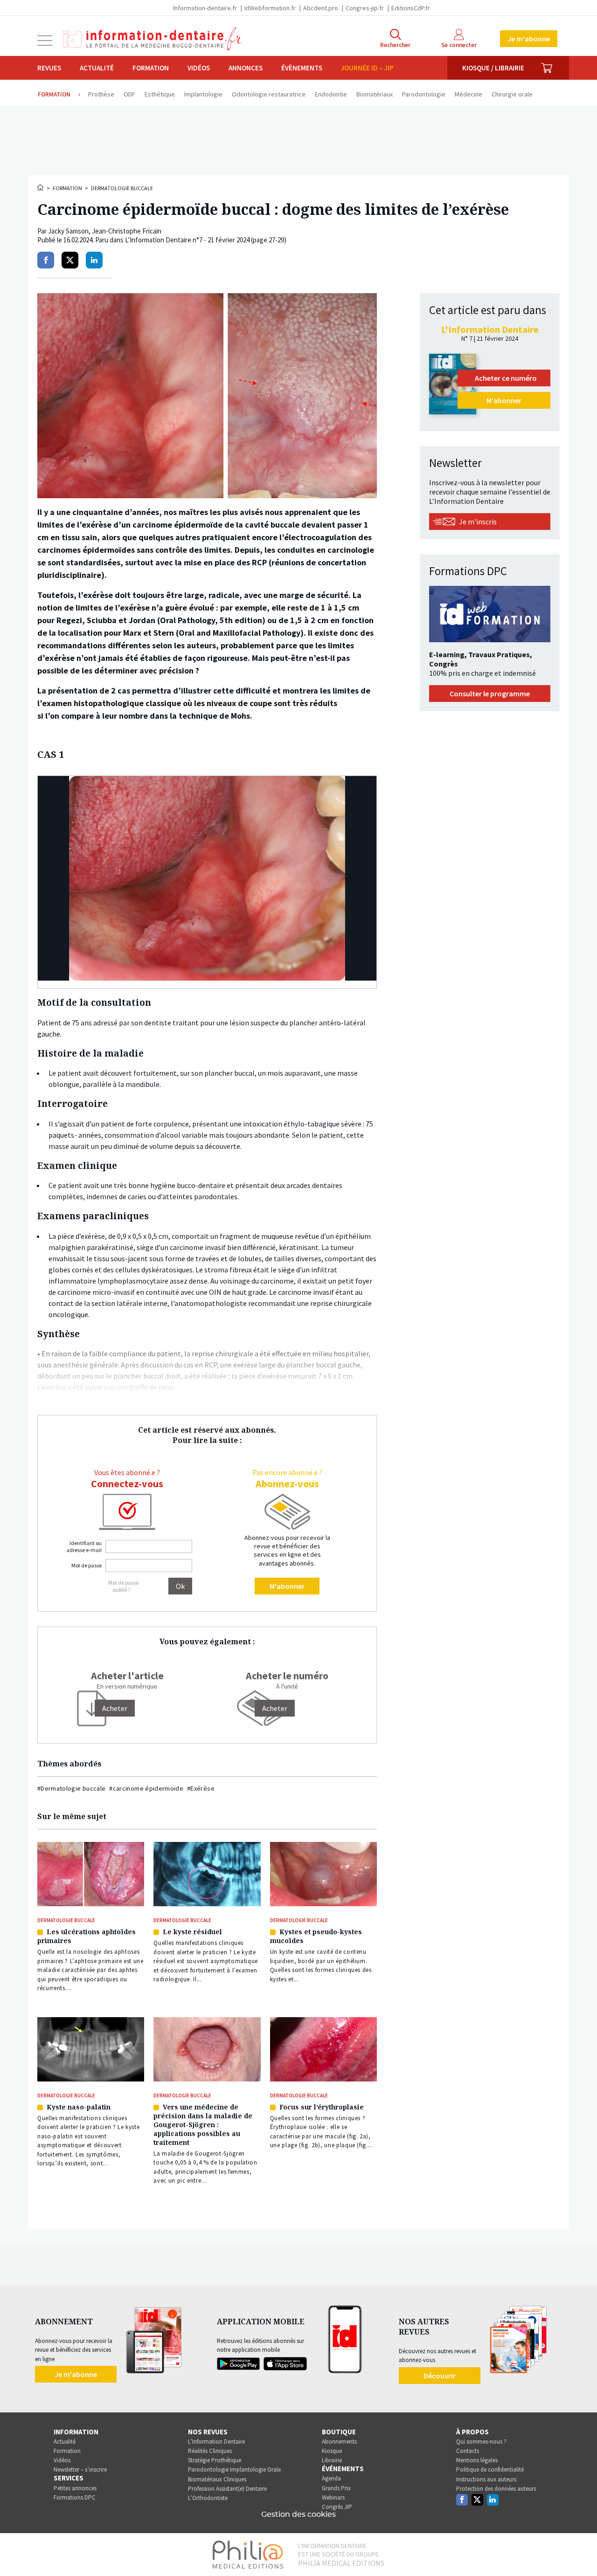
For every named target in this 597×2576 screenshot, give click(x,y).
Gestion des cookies (298, 2514)
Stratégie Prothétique (215, 2460)
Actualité (97, 68)
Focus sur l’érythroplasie (322, 2107)
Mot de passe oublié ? (123, 1586)
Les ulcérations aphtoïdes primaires (87, 1936)
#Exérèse (201, 1788)
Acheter (275, 1708)
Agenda (331, 2478)
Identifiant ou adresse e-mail (84, 1546)
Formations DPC (75, 2497)
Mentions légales (477, 2460)
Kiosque (332, 2451)
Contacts (468, 2451)
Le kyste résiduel (192, 1932)
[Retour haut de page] (580, 2552)
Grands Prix (336, 2488)
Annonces (246, 68)
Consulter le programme (490, 694)
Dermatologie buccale (122, 188)
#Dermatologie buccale (71, 1788)
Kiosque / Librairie (493, 68)
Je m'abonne (529, 39)
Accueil (41, 187)
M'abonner (287, 1586)
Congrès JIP (337, 2507)
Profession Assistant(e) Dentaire (227, 2489)
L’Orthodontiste (208, 2498)
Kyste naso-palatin (79, 2107)
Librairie (332, 2460)
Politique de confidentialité (490, 2470)
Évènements (302, 68)
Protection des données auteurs (496, 2489)
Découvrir (440, 2376)
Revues (49, 68)
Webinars (333, 2497)
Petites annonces (75, 2488)
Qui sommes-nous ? (481, 2442)
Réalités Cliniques (210, 2451)
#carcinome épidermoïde (146, 1788)
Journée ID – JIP (367, 68)
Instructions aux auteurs (486, 2479)
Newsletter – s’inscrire (80, 2470)
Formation (151, 68)
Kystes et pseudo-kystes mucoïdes (316, 1936)
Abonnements (339, 2442)
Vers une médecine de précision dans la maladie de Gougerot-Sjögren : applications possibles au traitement (203, 2125)
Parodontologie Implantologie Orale (234, 2470)
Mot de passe (87, 1565)
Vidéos (199, 68)
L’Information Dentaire (216, 2442)
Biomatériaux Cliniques (217, 2479)
